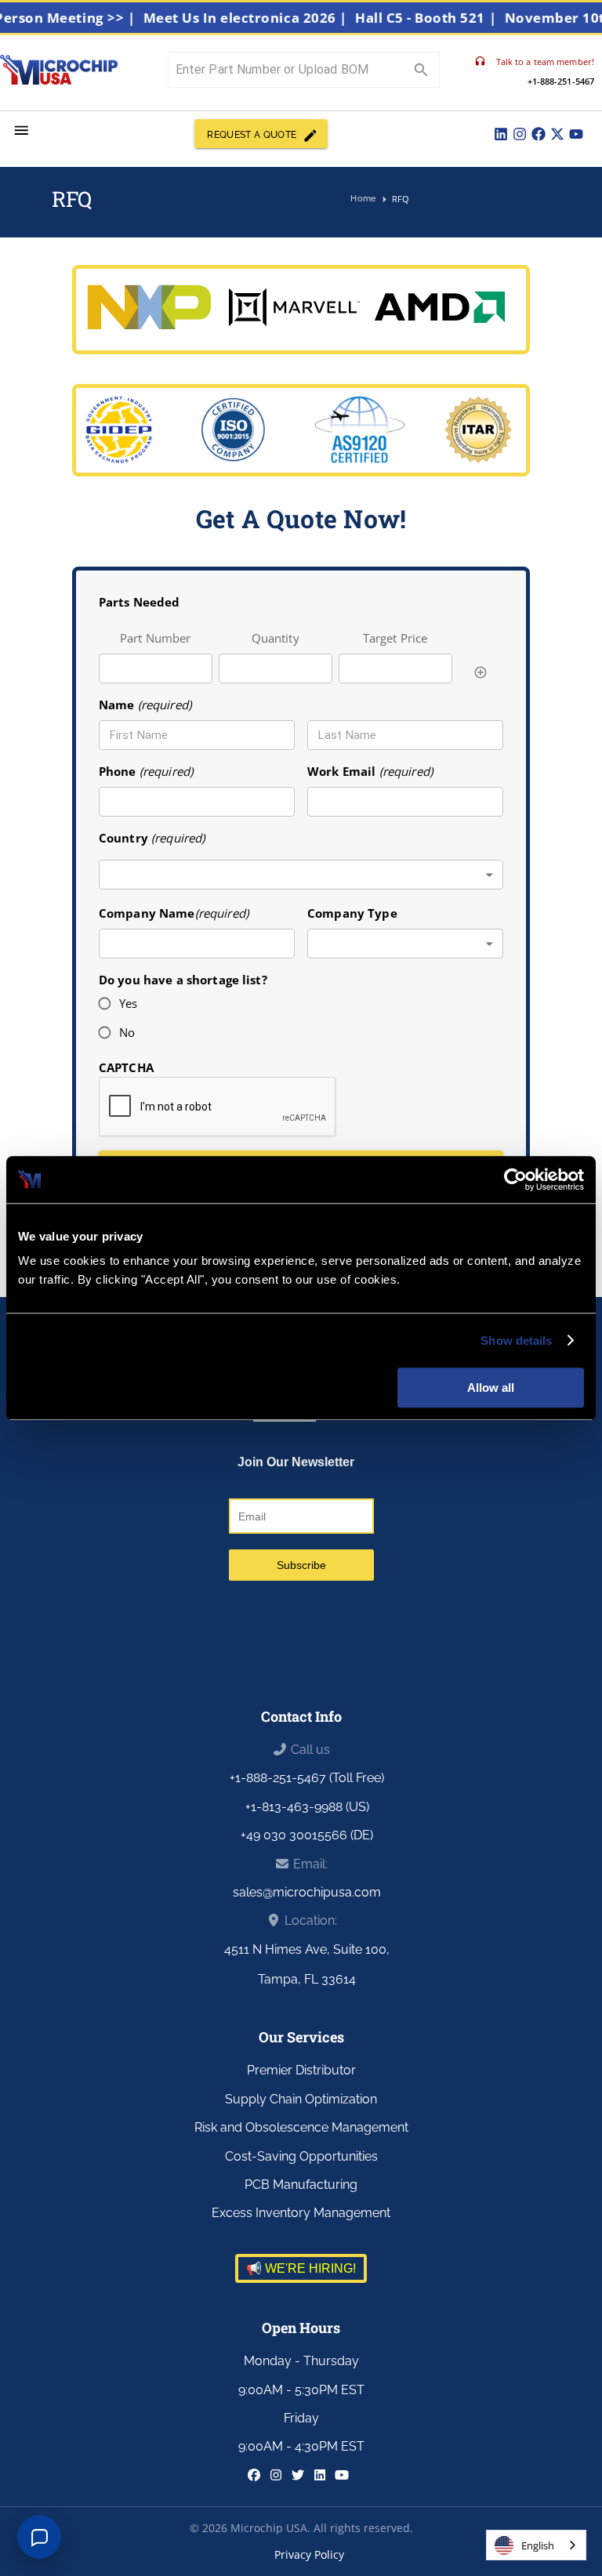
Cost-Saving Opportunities (301, 2156)
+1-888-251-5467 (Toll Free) (307, 1778)
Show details (516, 1341)
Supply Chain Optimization (301, 2099)
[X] (557, 134)
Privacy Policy (309, 2554)
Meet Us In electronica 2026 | (265, 18)
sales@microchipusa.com (307, 1892)
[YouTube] (576, 134)
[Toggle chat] (39, 2537)
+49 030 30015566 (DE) (307, 1835)
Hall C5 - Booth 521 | (445, 18)
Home (363, 198)
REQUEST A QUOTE (252, 135)
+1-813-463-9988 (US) (307, 1807)
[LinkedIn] (501, 134)
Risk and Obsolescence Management (301, 2127)
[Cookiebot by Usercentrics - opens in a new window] (515, 1179)
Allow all (491, 1388)
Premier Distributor (301, 2070)
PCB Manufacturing (301, 2185)
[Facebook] (539, 134)
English (538, 2545)
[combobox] (301, 875)
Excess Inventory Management (301, 2213)
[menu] (22, 130)
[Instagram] (520, 134)
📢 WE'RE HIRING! (301, 2268)
